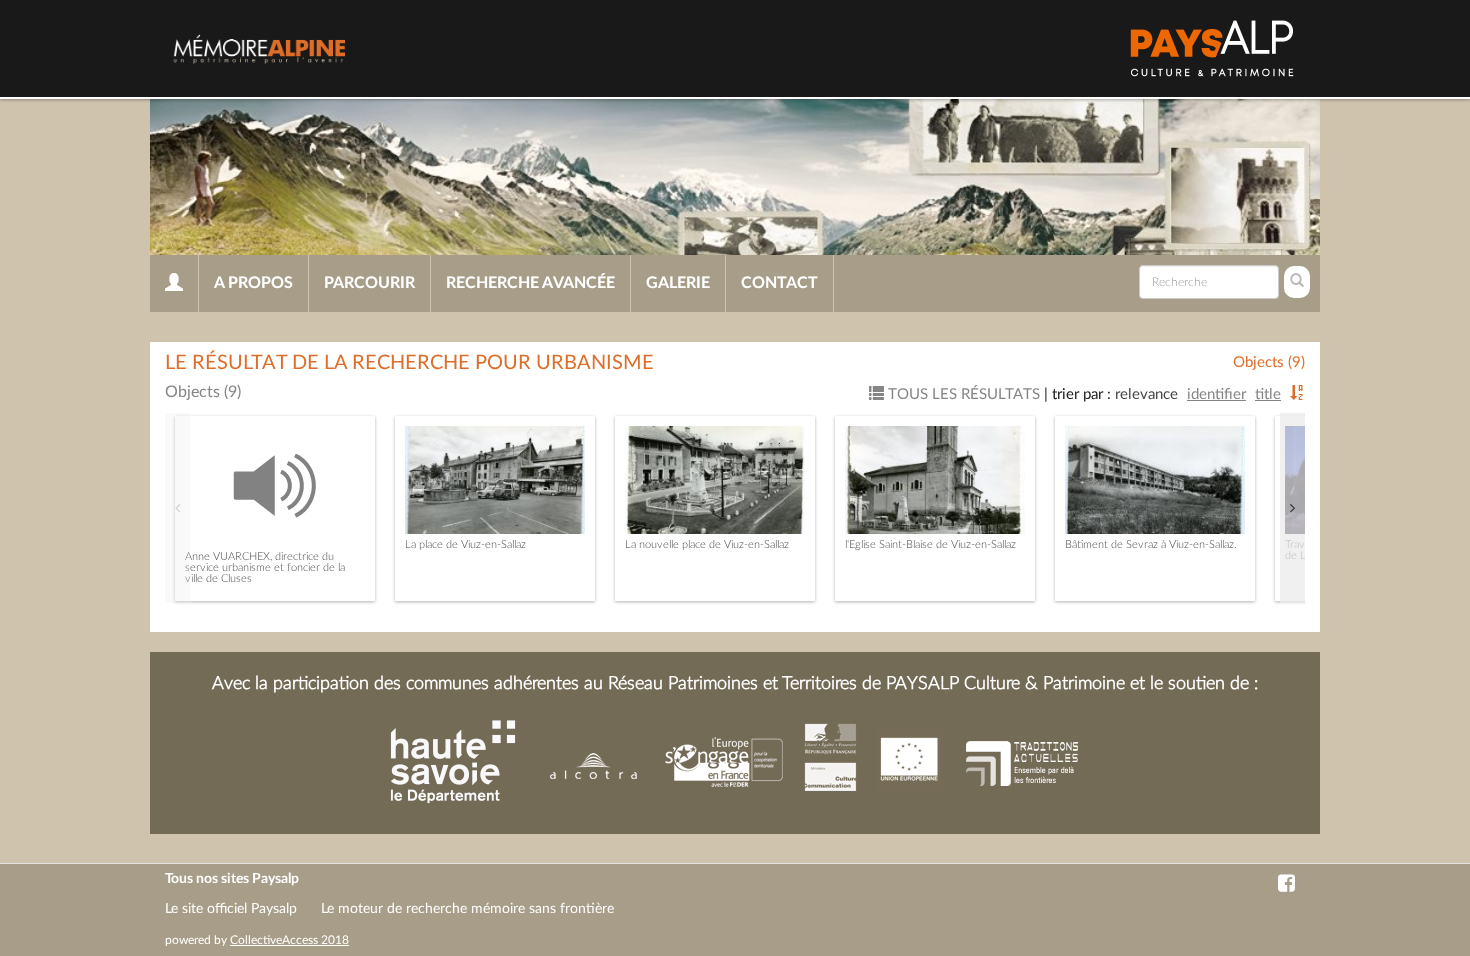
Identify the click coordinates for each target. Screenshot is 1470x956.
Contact (779, 283)
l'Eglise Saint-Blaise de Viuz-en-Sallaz (930, 544)
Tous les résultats (962, 394)
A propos (253, 283)
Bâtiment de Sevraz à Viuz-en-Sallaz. (1151, 544)
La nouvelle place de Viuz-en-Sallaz (707, 544)
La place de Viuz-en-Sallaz (465, 544)
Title (1268, 394)
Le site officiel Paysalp (231, 909)
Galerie (678, 283)
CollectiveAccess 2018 (289, 940)
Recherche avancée (530, 283)
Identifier (1216, 394)
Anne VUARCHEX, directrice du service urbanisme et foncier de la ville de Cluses (265, 567)
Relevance (1146, 394)
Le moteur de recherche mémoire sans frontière (467, 909)
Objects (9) (1269, 362)
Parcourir (369, 283)
